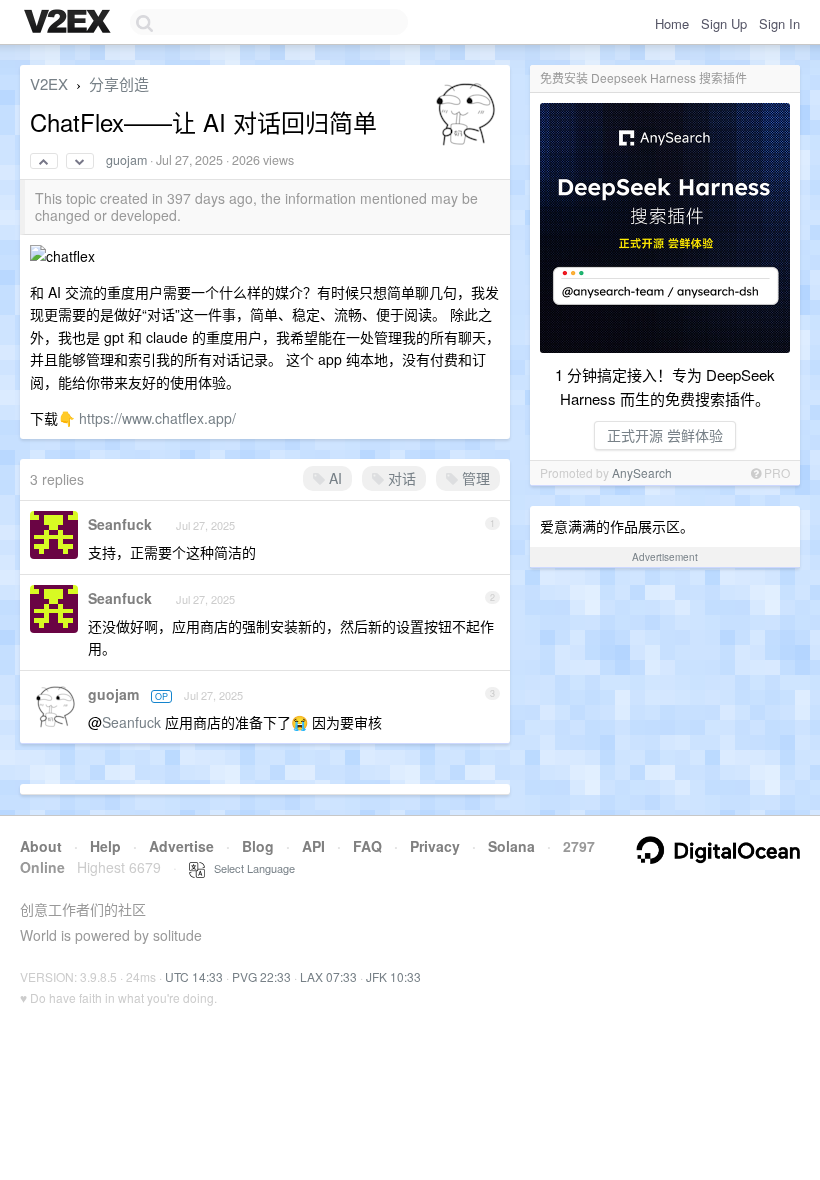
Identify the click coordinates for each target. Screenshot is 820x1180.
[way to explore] (70, 23)
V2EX (49, 83)
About (41, 846)
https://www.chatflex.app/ (157, 418)
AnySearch (642, 472)
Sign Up (724, 23)
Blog (258, 846)
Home (672, 23)
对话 (400, 478)
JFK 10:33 (393, 976)
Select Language (250, 868)
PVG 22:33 (261, 976)
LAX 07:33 (328, 976)
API (313, 846)
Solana (511, 846)
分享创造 (119, 83)
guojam (126, 160)
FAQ (367, 846)
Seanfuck (120, 524)
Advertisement (665, 557)
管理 (474, 478)
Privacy (435, 846)
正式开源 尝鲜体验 (665, 435)
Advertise (181, 846)
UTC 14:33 (194, 976)
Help (105, 846)
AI (333, 478)
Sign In (779, 23)
